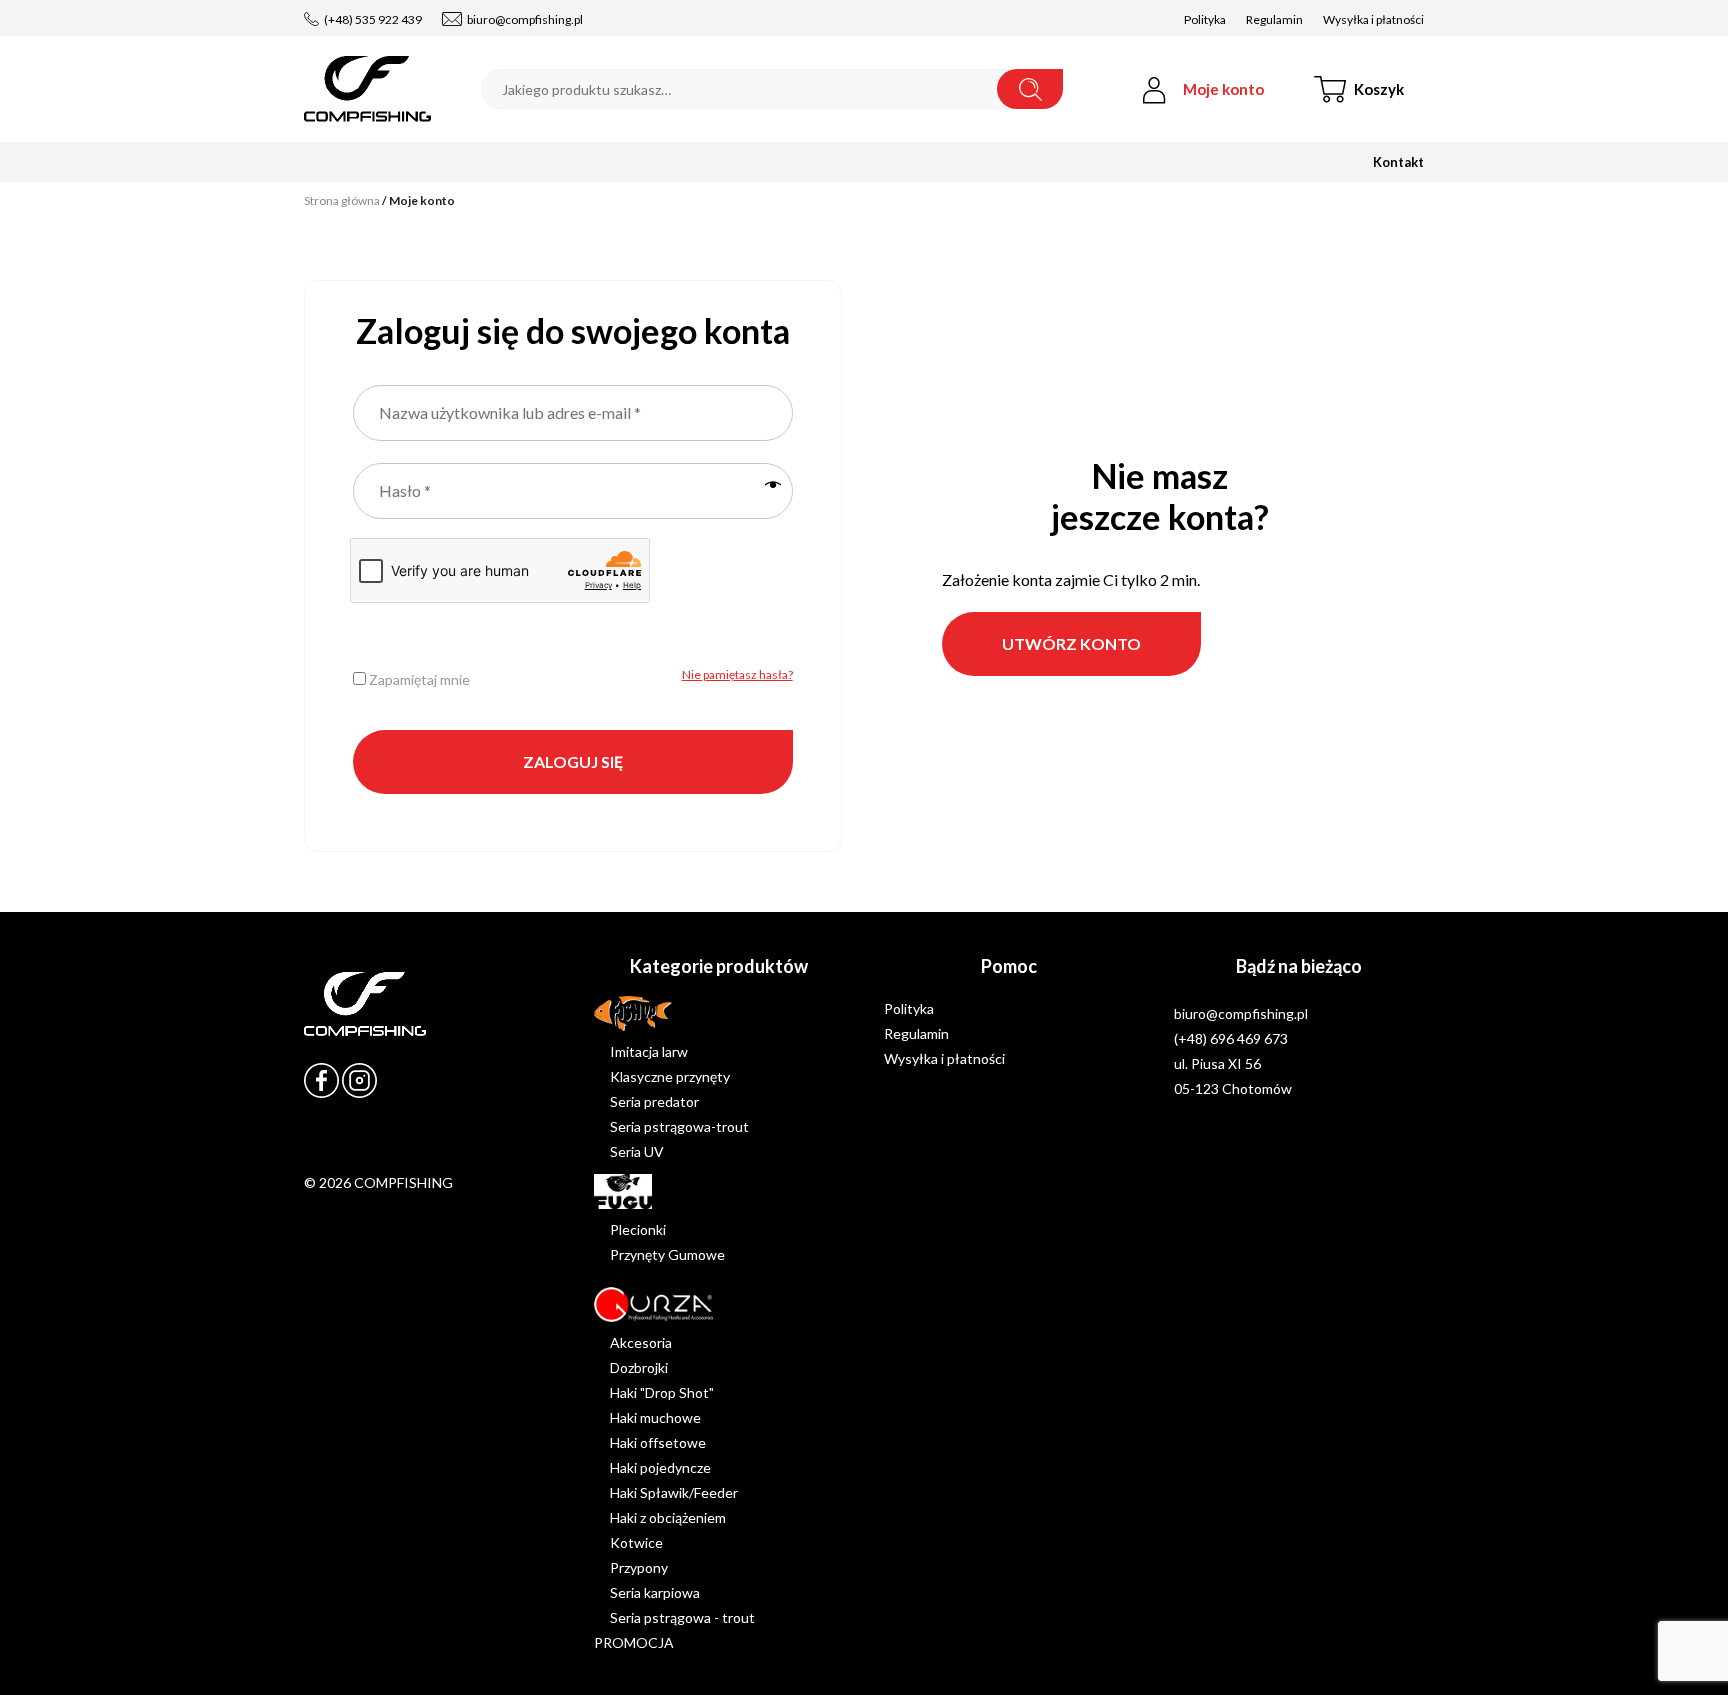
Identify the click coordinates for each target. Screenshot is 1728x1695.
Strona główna (342, 200)
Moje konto (1223, 89)
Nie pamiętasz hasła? (737, 674)
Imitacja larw (649, 1051)
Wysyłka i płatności (1373, 19)
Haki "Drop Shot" (662, 1392)
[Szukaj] (1030, 89)
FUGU (613, 1186)
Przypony (639, 1567)
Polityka (1205, 19)
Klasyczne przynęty (670, 1076)
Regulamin (1274, 19)
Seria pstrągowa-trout (679, 1126)
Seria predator (654, 1101)
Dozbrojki (639, 1367)
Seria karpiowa (655, 1592)
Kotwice (636, 1542)
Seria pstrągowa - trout (682, 1617)
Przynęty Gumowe (667, 1254)
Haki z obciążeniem (668, 1517)
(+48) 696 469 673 (1231, 1038)
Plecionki (638, 1229)
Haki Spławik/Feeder (674, 1492)
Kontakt (1398, 162)
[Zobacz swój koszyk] (1379, 89)
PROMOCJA (634, 1642)
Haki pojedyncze (660, 1467)
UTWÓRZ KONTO (1071, 643)
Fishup (614, 1008)
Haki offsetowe (658, 1442)
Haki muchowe (655, 1417)
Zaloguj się (573, 761)
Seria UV (637, 1151)
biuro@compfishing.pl (525, 19)
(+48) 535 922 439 (373, 19)
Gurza (612, 1299)
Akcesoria (641, 1342)
